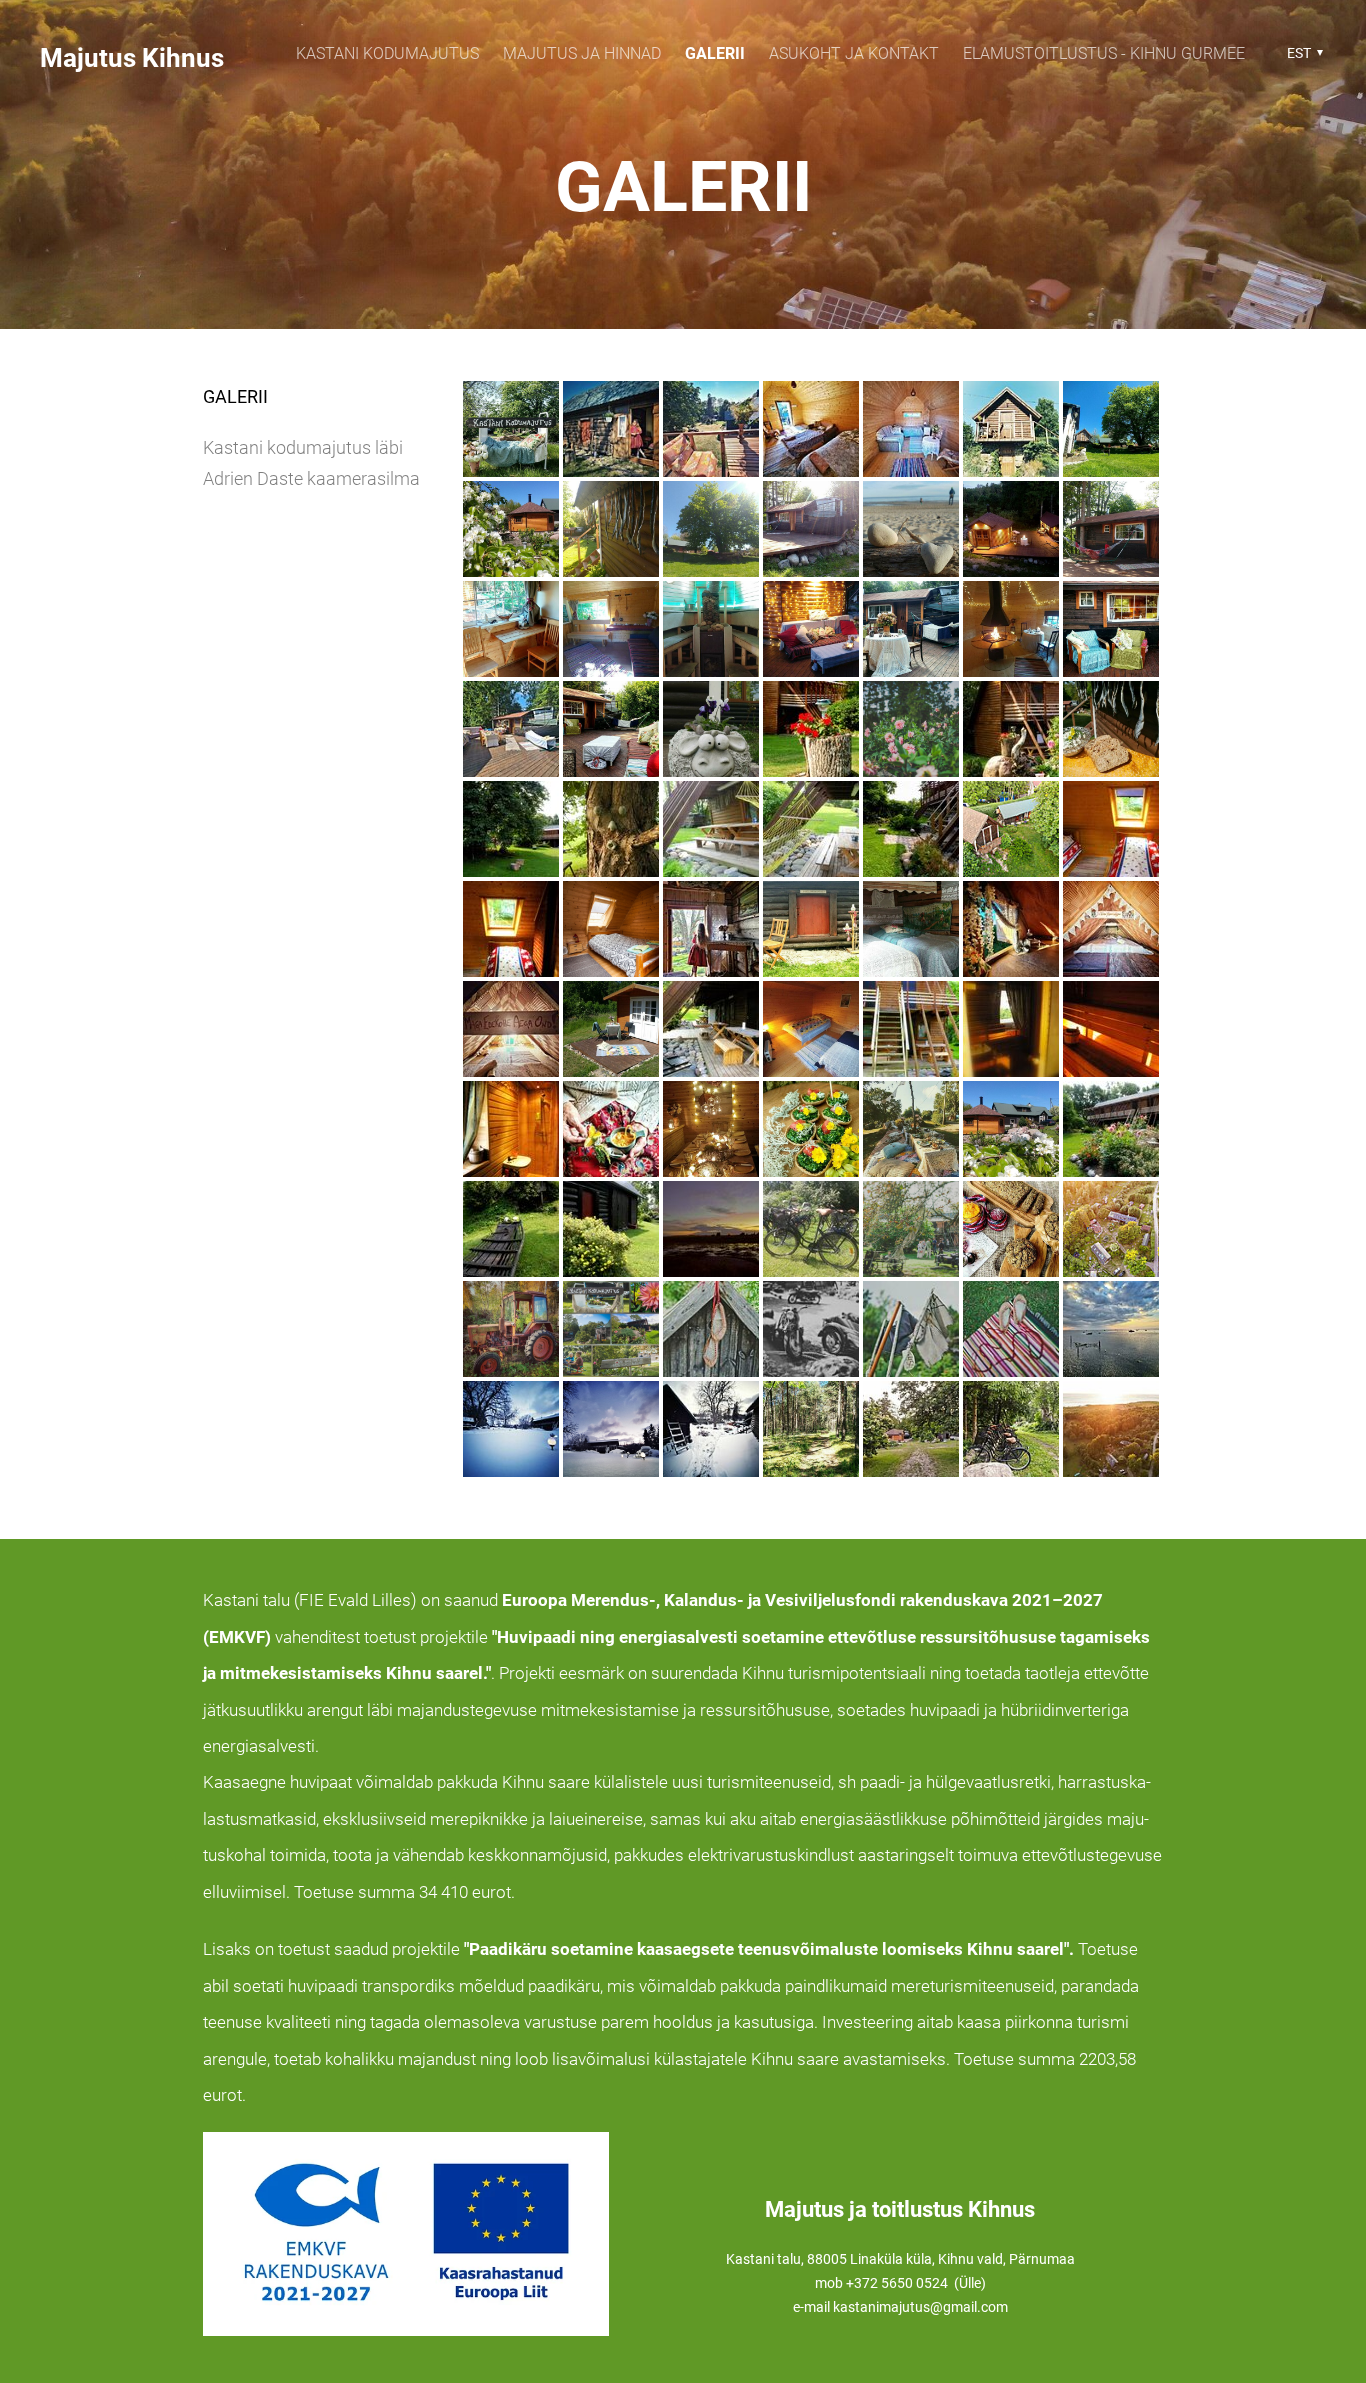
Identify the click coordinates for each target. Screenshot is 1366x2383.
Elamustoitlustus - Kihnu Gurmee (1104, 53)
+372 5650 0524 (898, 2283)
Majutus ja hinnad (582, 53)
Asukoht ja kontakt (854, 53)
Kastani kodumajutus (387, 53)
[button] (1302, 53)
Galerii (715, 53)
